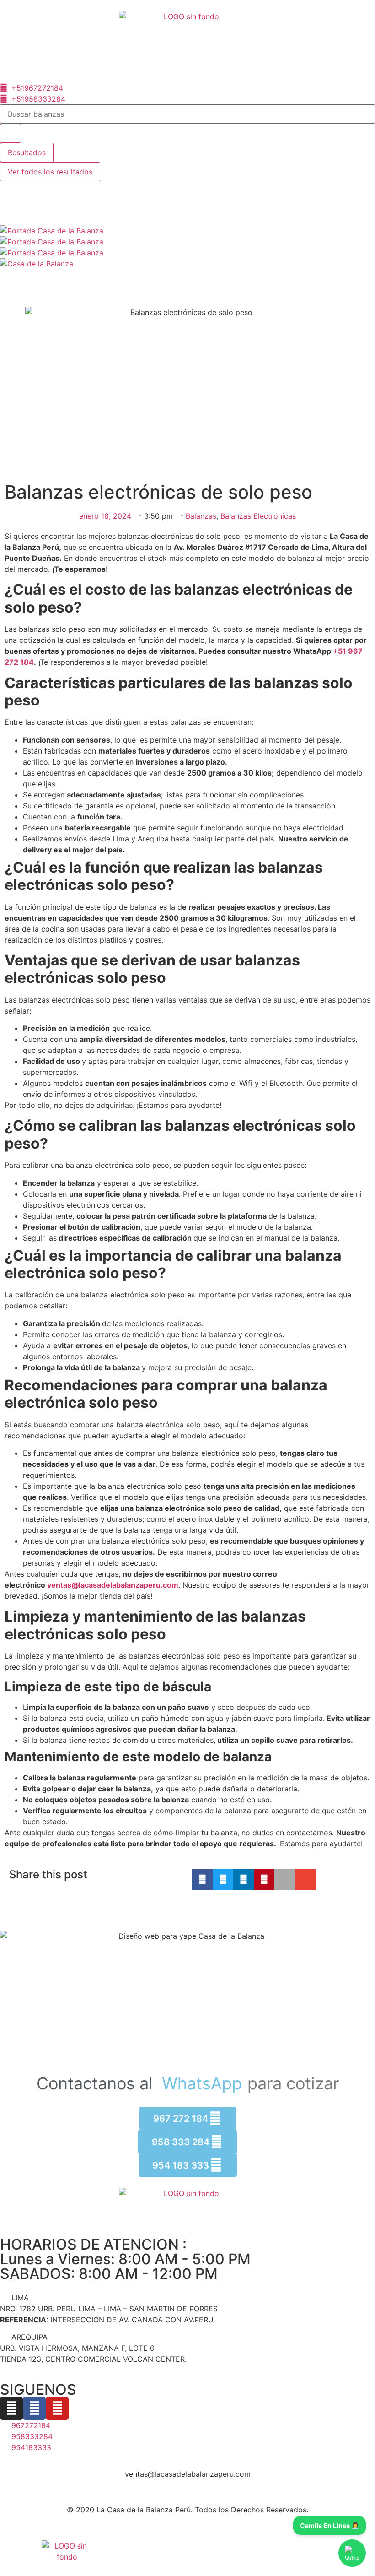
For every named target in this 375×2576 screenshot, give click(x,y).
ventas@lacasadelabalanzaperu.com (113, 1585)
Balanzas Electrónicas (258, 516)
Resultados (27, 152)
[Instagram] (11, 2408)
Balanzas (201, 516)
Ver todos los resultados (50, 172)
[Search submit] (11, 133)
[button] (202, 1879)
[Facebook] (34, 2408)
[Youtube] (57, 2408)
